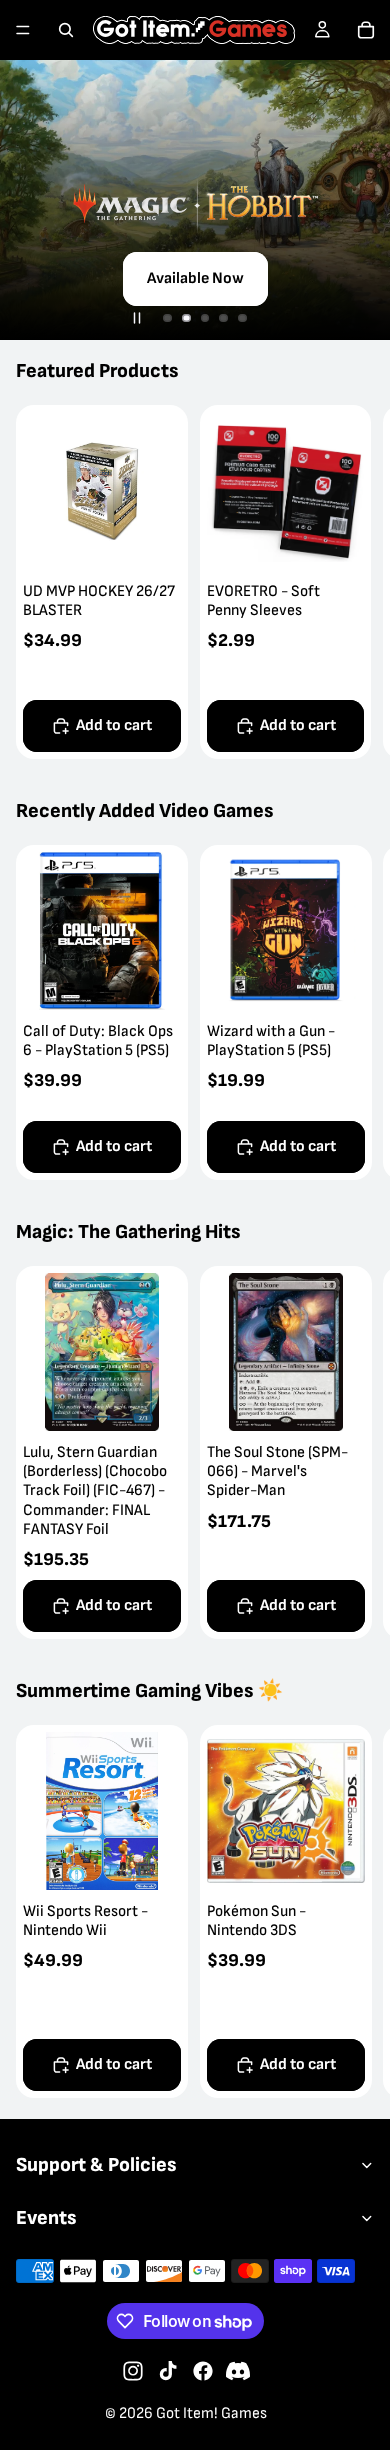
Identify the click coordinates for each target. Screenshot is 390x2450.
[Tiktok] (168, 2371)
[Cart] (366, 30)
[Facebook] (203, 2371)
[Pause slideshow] (137, 318)
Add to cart (114, 725)
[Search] (66, 30)
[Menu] (23, 30)
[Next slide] (352, 582)
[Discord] (238, 2371)
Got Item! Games (211, 2413)
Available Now (195, 278)
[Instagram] (133, 2371)
